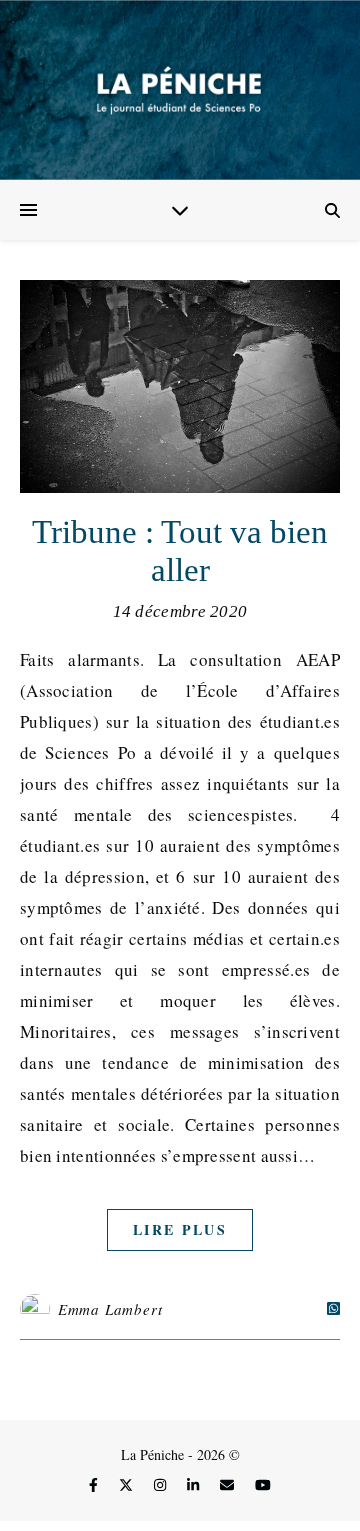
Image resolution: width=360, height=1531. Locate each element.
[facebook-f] (95, 1485)
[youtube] (263, 1485)
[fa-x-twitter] (128, 1485)
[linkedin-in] (195, 1485)
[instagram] (162, 1485)
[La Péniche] (180, 90)
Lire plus (180, 1229)
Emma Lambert (110, 1309)
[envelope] (229, 1485)
